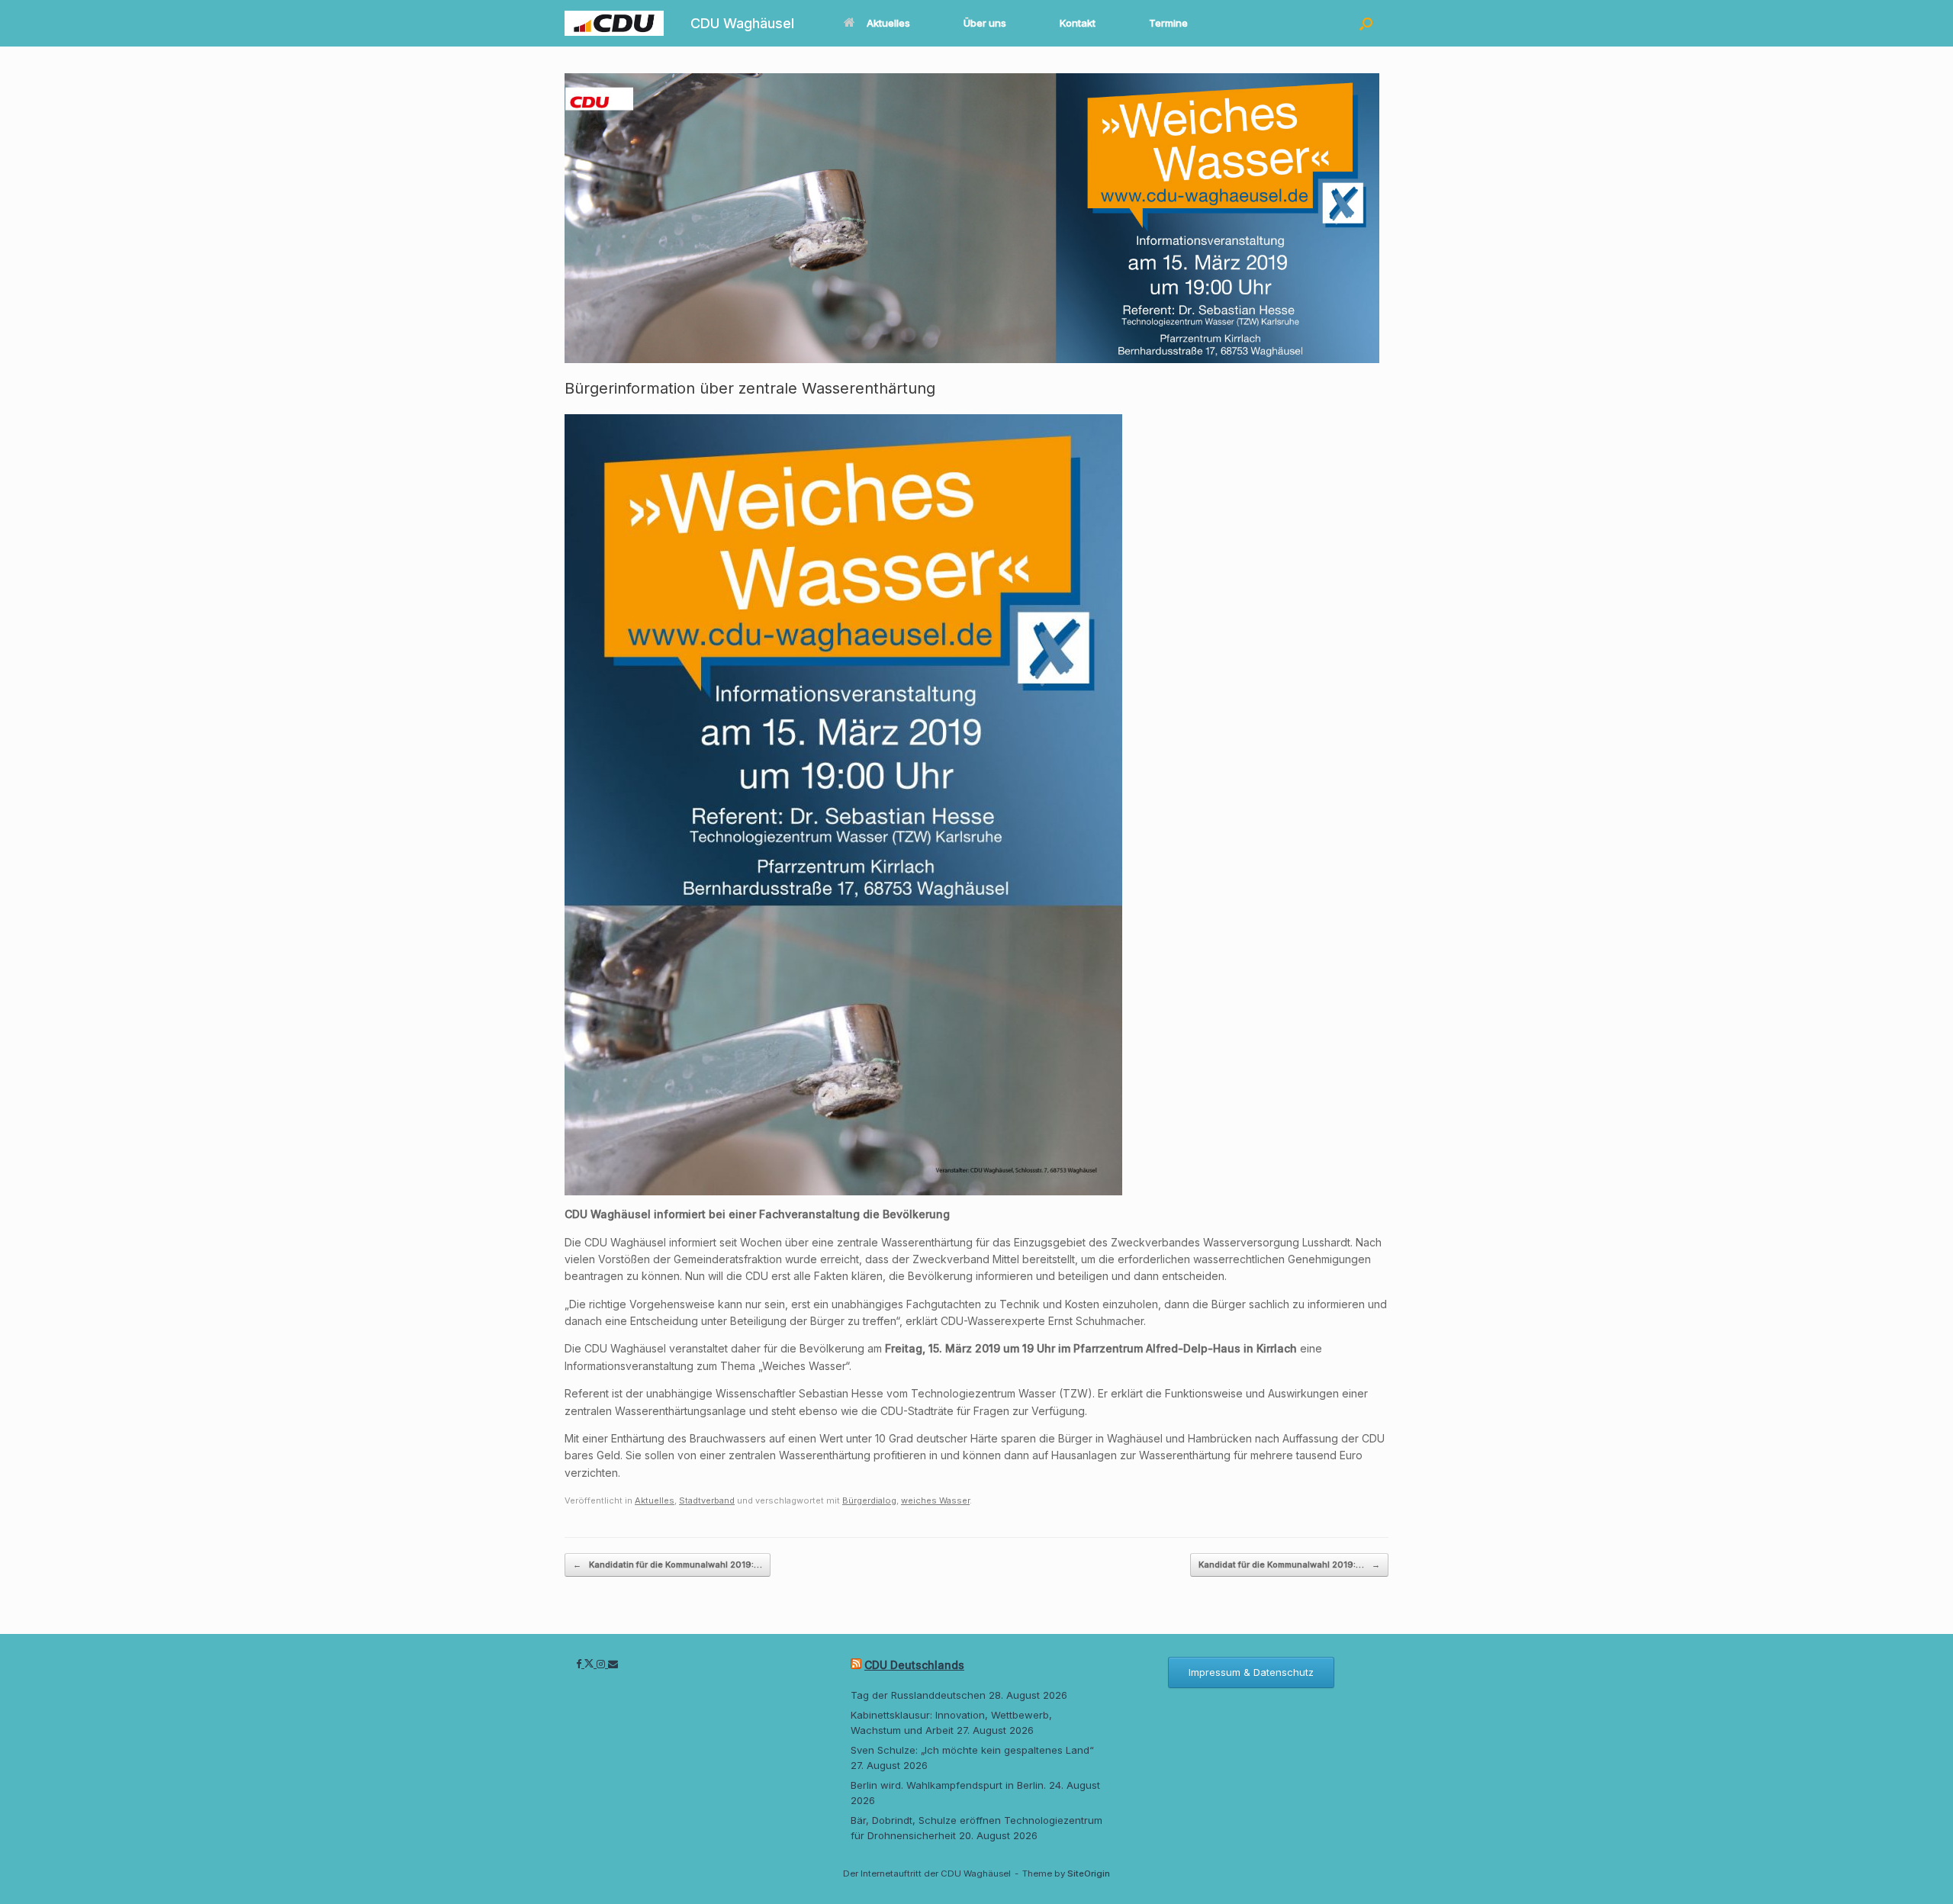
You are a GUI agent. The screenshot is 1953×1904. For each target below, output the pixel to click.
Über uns (985, 23)
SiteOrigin (1089, 1873)
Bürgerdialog (869, 1500)
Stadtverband (707, 1500)
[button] (1366, 23)
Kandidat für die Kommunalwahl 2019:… (1289, 1565)
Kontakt (1078, 23)
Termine (1168, 23)
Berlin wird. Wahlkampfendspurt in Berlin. (948, 1785)
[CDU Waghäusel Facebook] (580, 1664)
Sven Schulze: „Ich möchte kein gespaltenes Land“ (972, 1750)
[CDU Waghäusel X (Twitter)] (590, 1664)
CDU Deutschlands (914, 1665)
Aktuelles (888, 23)
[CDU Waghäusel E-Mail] (613, 1664)
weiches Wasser (935, 1500)
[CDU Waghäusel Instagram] (602, 1664)
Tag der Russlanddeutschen (918, 1695)
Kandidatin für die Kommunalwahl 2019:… (668, 1565)
